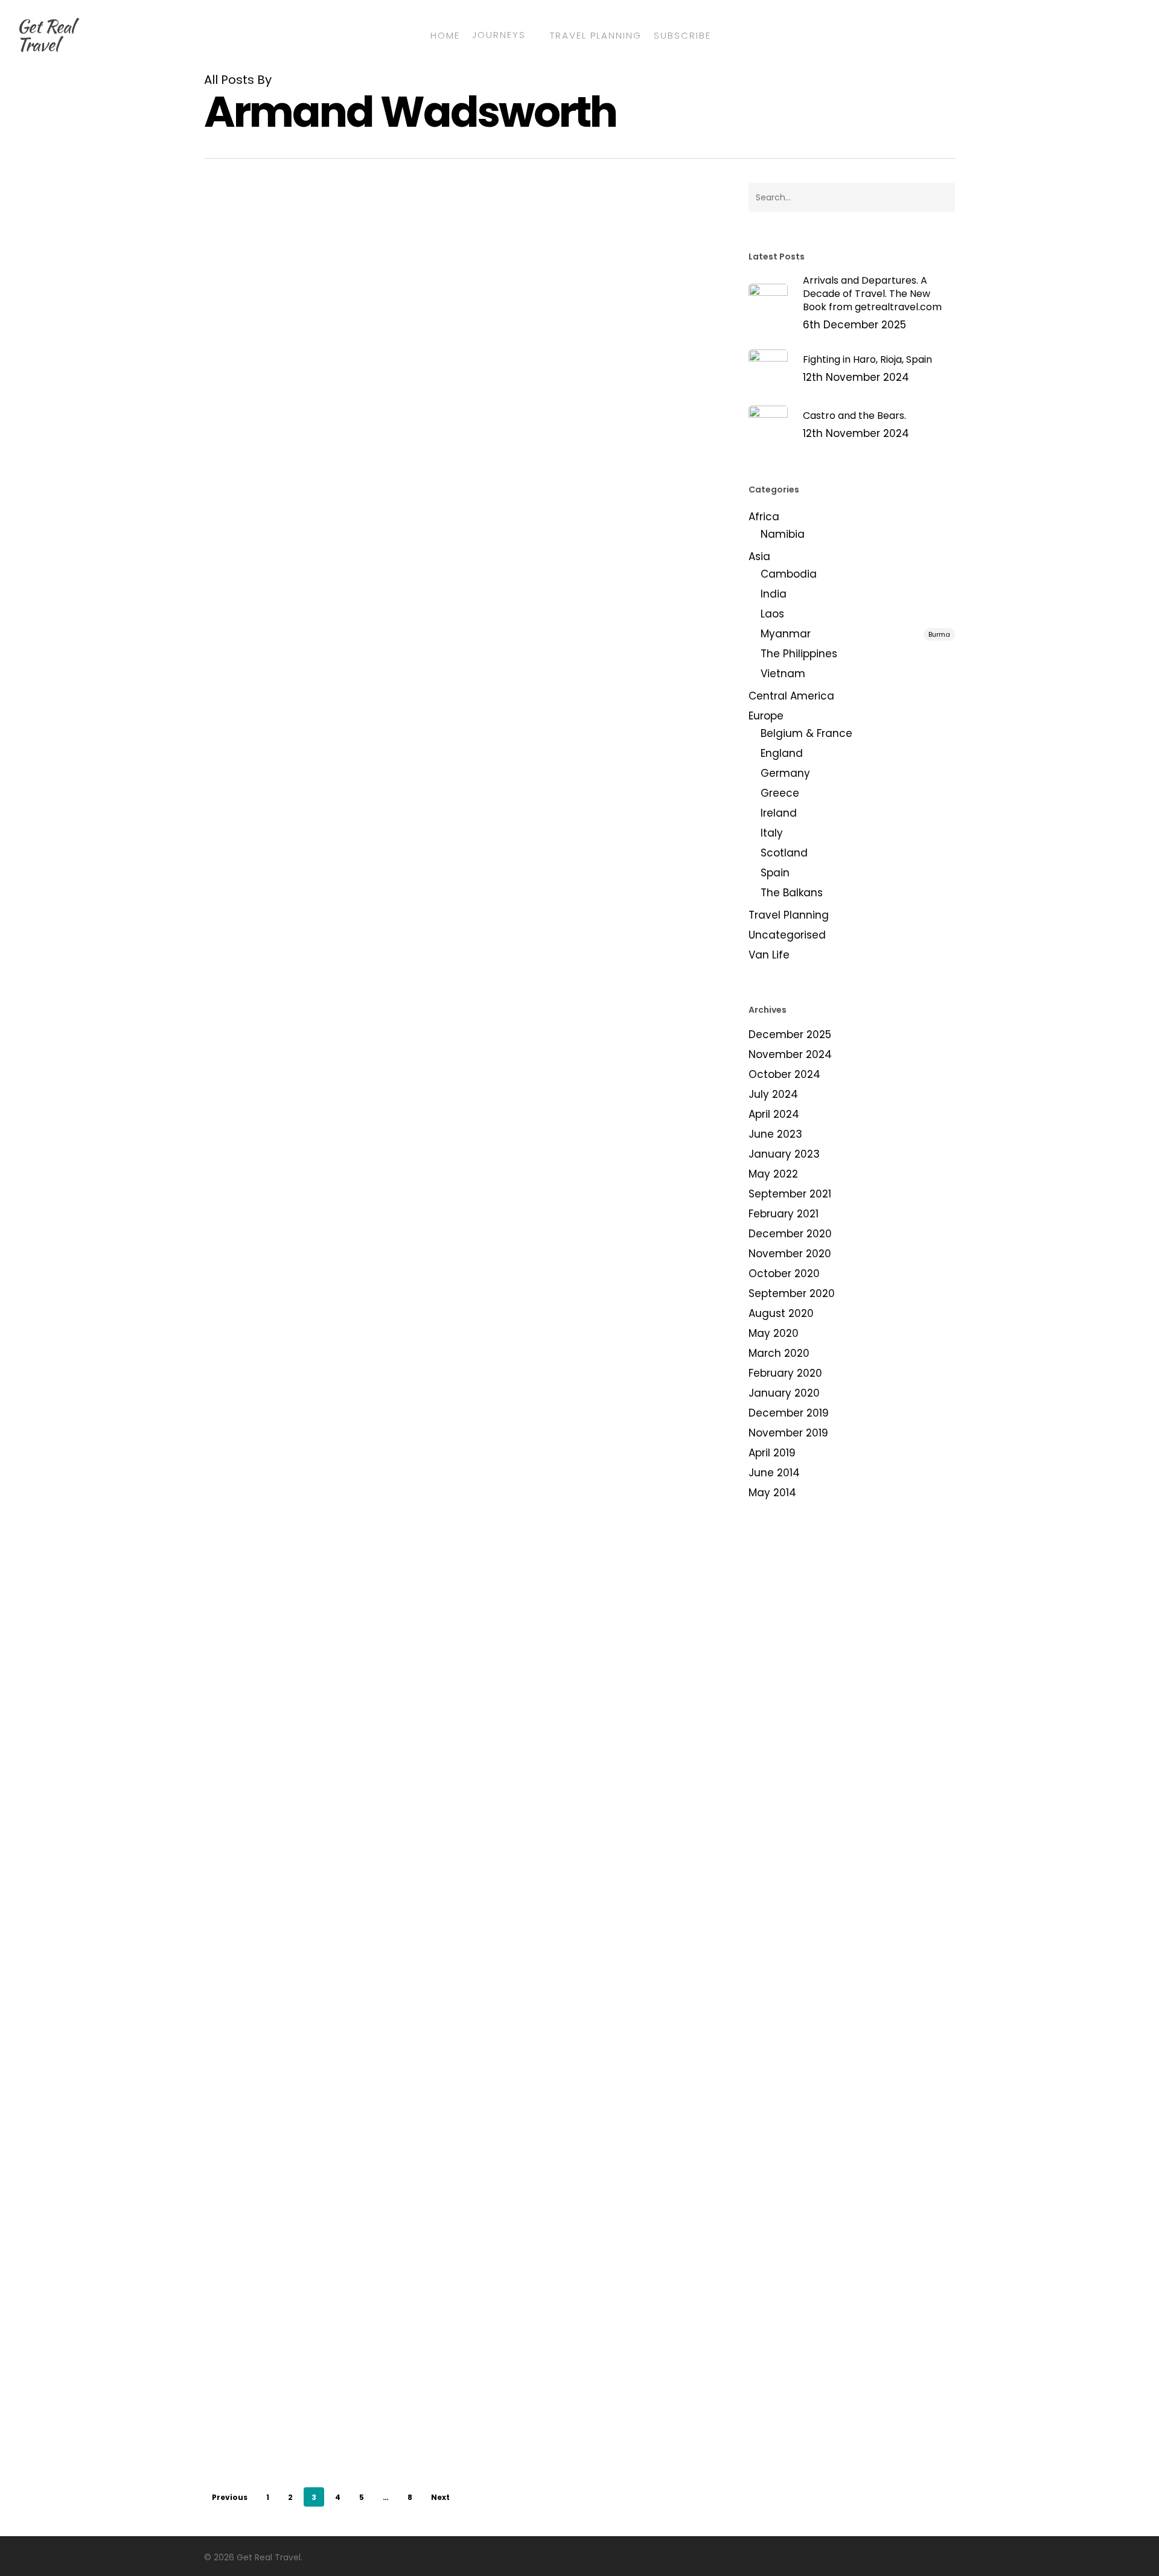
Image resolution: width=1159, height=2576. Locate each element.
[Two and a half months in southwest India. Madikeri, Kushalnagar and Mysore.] (289, 1708)
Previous (230, 2497)
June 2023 (775, 1134)
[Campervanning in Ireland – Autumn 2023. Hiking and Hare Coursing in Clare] (289, 331)
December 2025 (790, 1035)
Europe (422, 273)
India (443, 951)
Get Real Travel (45, 35)
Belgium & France (806, 733)
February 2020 (785, 1373)
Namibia (783, 534)
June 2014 (774, 1473)
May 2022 (773, 1174)
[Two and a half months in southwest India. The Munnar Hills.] (289, 2180)
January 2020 (784, 1393)
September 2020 (792, 1293)
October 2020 (784, 1274)
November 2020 (790, 1254)
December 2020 (790, 1234)
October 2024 (784, 1074)
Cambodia (789, 574)
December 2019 (789, 1413)
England (782, 753)
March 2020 (779, 1353)
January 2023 (784, 1154)
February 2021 (784, 1214)
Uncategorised (787, 935)
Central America (791, 696)
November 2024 (790, 1054)
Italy (772, 833)
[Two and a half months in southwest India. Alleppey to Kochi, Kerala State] (289, 2406)
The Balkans (792, 893)
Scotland (784, 853)
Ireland (459, 273)
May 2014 (772, 1493)
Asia (416, 951)
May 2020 (774, 1333)
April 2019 (772, 1453)
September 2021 (790, 1194)
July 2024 (773, 1094)
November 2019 (788, 1433)
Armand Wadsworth (479, 381)
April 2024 (774, 1114)
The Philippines (799, 654)
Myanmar (855, 634)
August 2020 (781, 1313)
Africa (764, 517)
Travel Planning (789, 915)
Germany (785, 773)
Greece (780, 793)
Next (440, 2497)
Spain (775, 873)
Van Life (769, 955)
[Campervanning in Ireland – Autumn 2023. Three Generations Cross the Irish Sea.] (289, 783)
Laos (772, 614)
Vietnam (783, 674)
